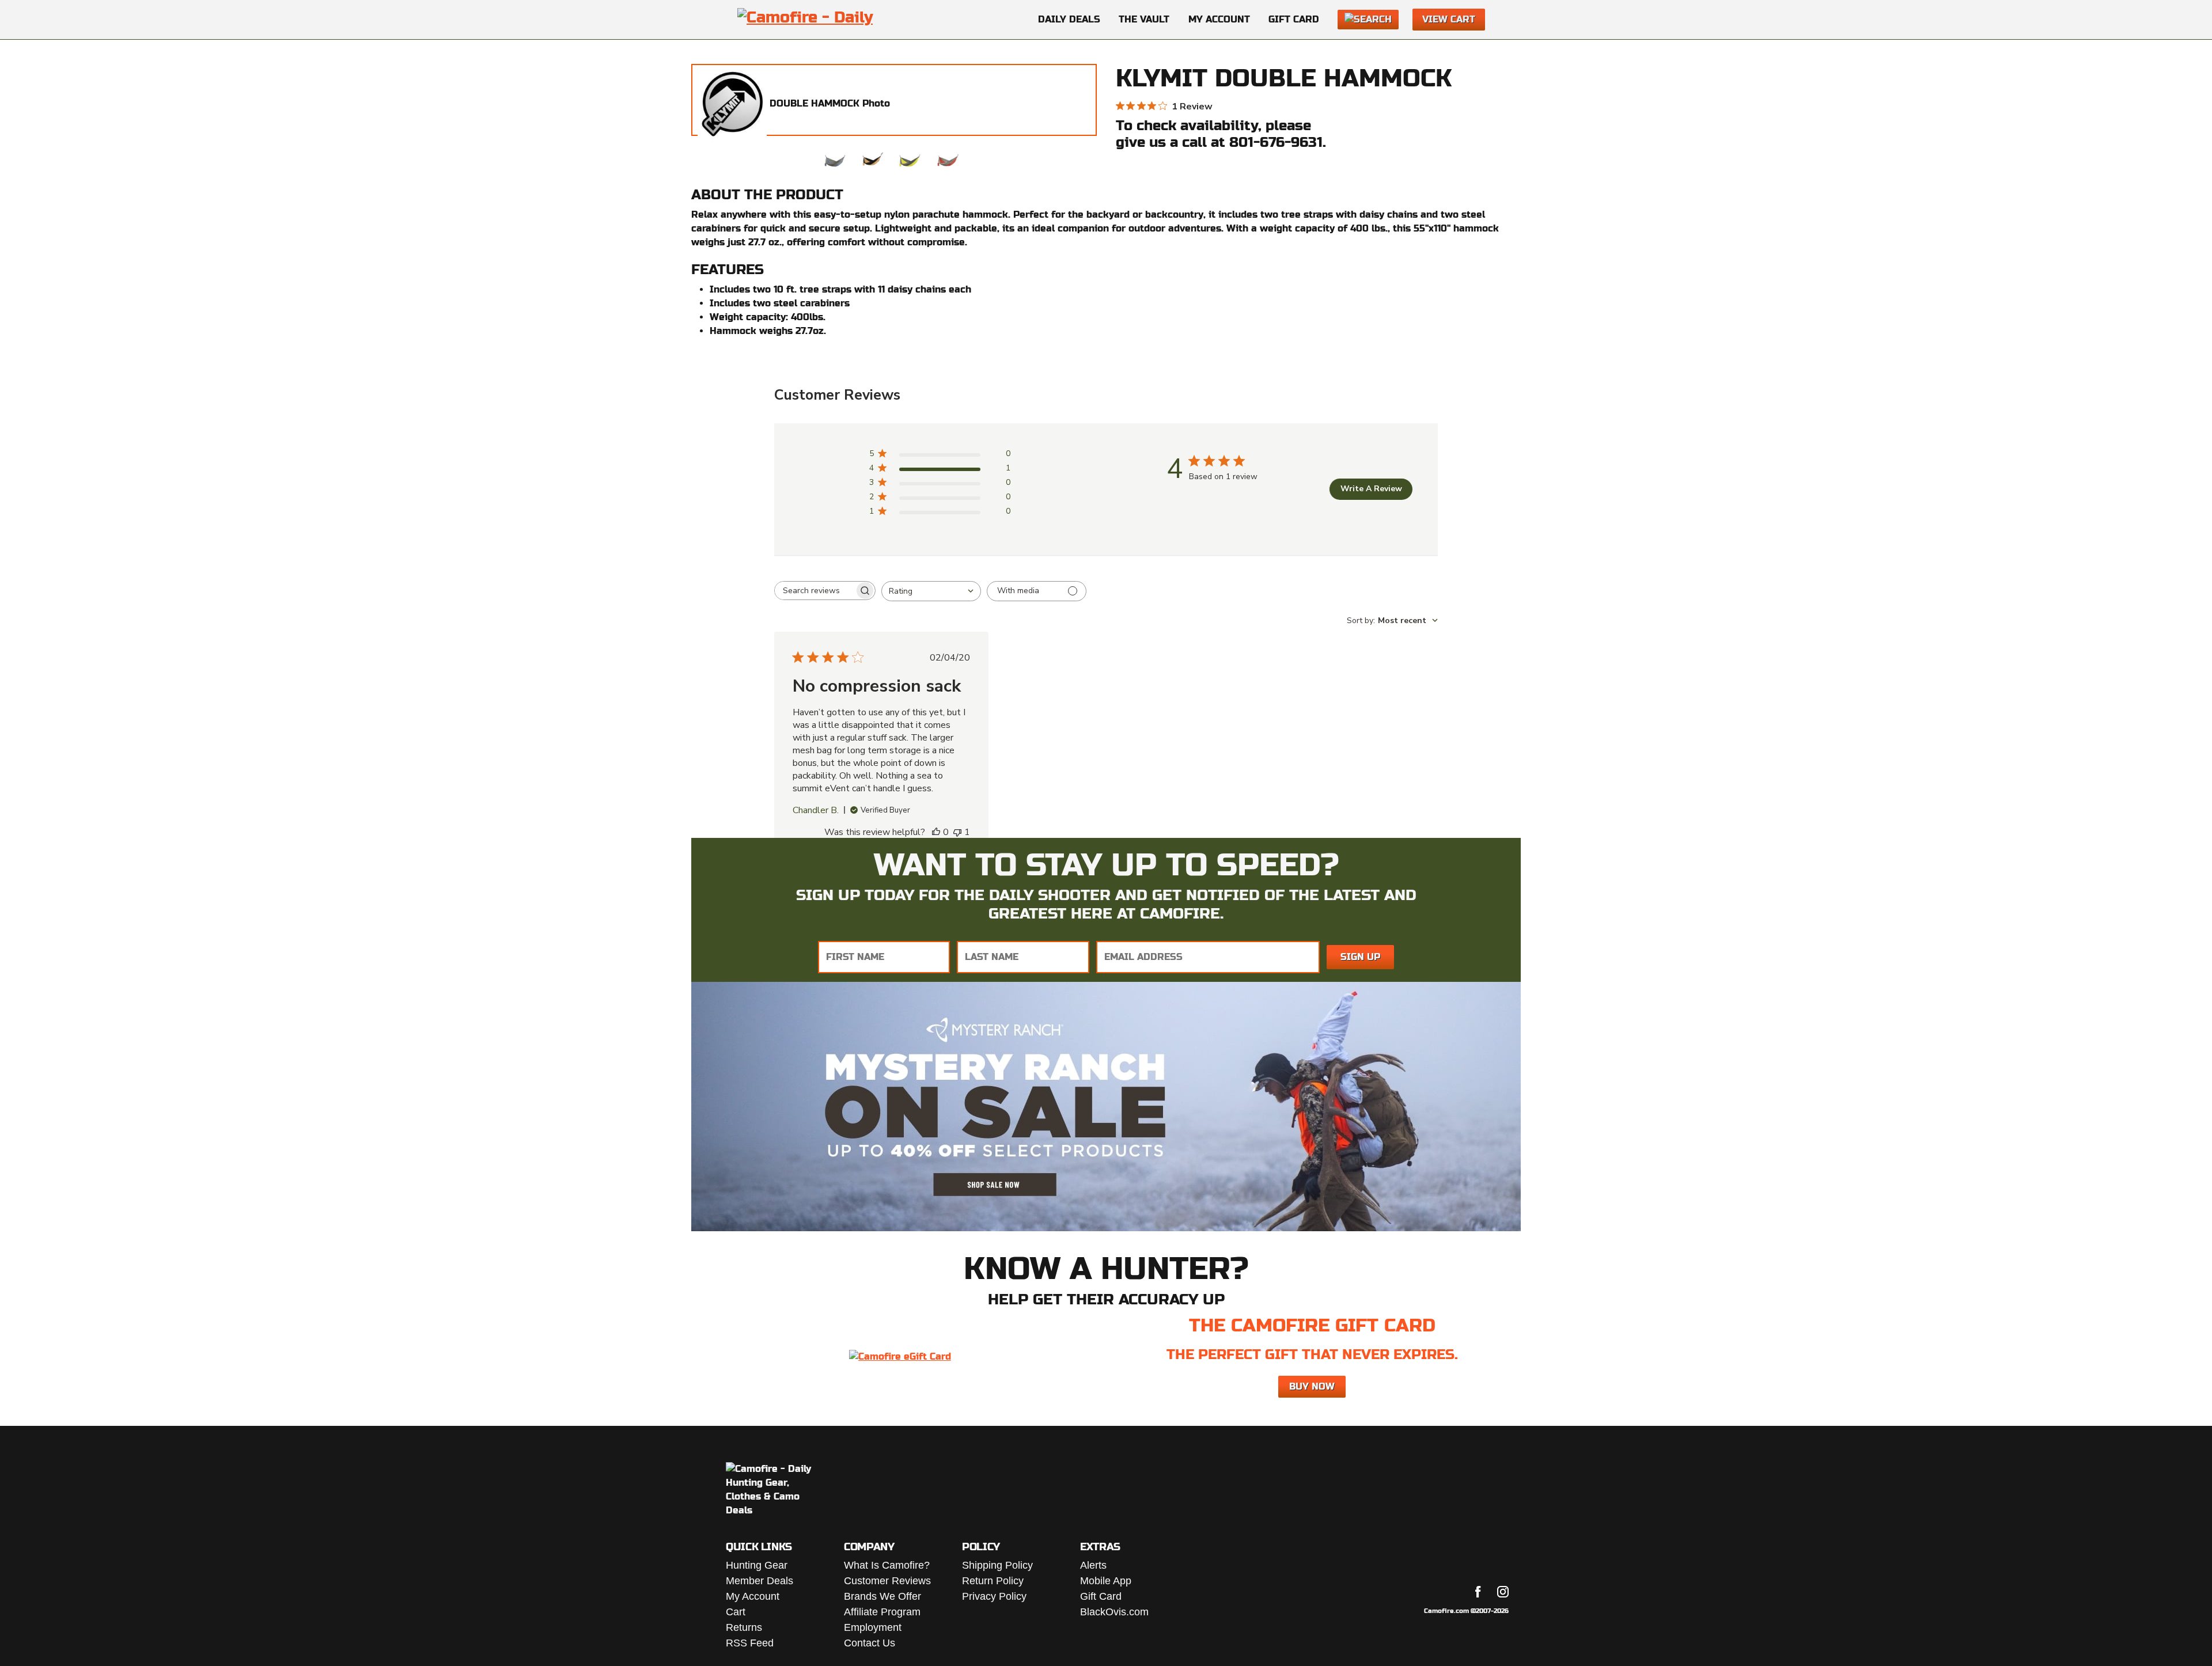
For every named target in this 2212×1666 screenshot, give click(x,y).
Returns (744, 1627)
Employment (873, 1627)
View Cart (1449, 19)
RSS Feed (750, 1643)
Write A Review (1371, 489)
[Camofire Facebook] (1478, 1592)
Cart (736, 1612)
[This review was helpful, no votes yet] (936, 832)
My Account (1219, 19)
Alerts (1093, 1565)
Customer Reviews (887, 1581)
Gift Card (1294, 19)
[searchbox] (815, 591)
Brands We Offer (882, 1596)
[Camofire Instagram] (1503, 1592)
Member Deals (760, 1581)
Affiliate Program (882, 1612)
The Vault (1144, 19)
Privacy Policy (994, 1596)
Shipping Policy (997, 1565)
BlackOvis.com (1114, 1612)
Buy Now (1312, 1386)
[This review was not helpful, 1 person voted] (957, 832)
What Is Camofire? (887, 1565)
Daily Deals (1069, 19)
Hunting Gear (757, 1565)
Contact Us (870, 1643)
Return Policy (993, 1581)
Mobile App (1106, 1581)
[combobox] (931, 591)
